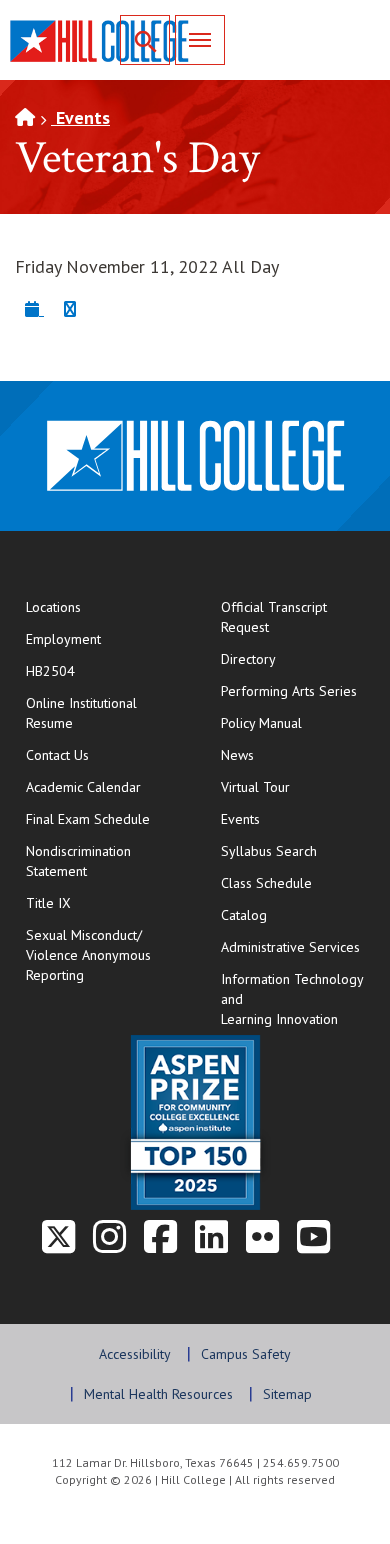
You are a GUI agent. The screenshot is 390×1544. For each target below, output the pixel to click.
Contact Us (103, 754)
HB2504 (50, 671)
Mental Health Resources (158, 1394)
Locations (53, 607)
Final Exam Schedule (103, 818)
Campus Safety (246, 1354)
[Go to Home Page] (25, 117)
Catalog (244, 915)
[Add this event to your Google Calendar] (70, 308)
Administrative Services (290, 947)
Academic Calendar (83, 787)
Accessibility (135, 1354)
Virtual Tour (255, 787)
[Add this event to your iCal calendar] (34, 308)
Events (80, 117)
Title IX (48, 903)
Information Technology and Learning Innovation (292, 999)
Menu (200, 40)
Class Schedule (298, 882)
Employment (63, 639)
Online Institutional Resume (103, 713)
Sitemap (287, 1394)
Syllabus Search (269, 851)
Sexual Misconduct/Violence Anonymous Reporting (88, 955)
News (237, 755)
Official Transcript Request (298, 617)
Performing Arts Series (289, 691)
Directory (248, 659)
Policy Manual (261, 723)
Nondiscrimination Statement (78, 861)
